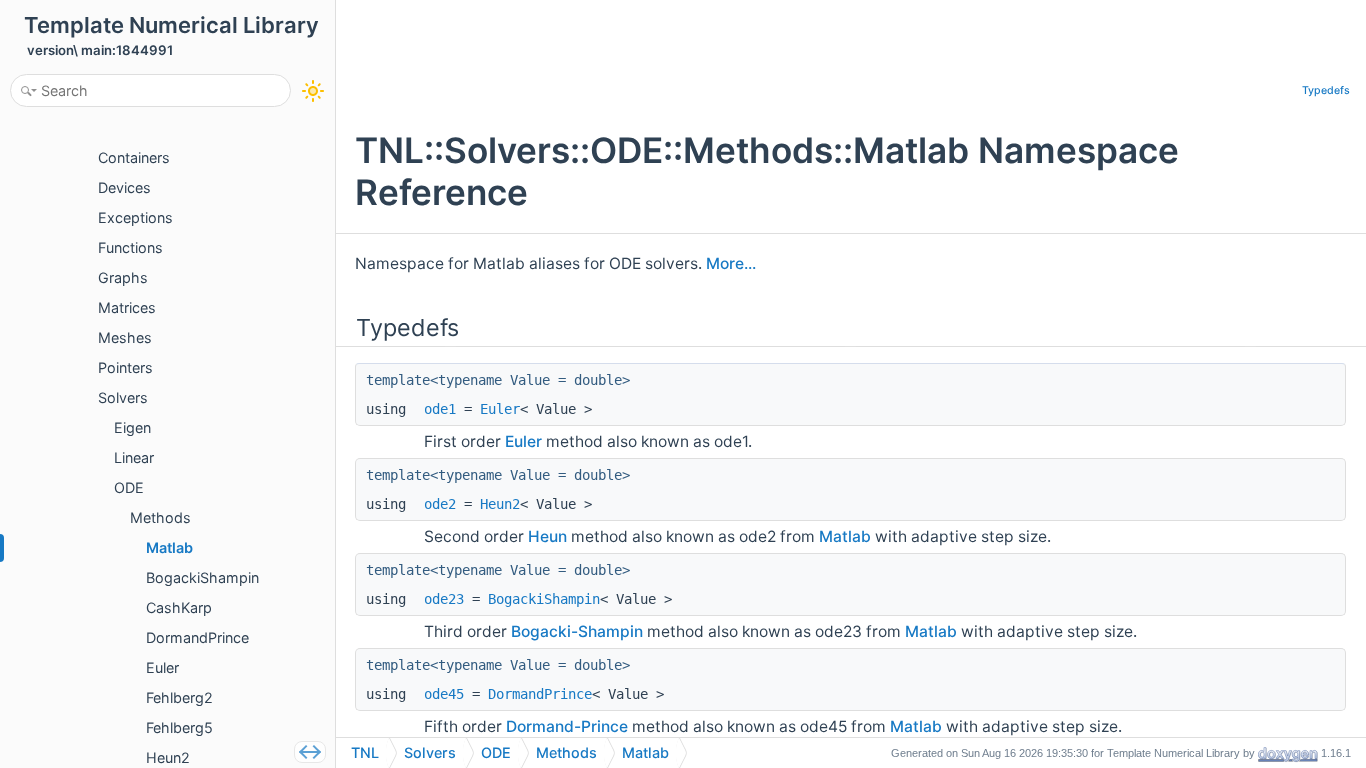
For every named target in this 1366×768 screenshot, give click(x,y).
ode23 (444, 599)
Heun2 (500, 504)
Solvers (430, 752)
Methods (566, 752)
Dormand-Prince (567, 726)
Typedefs (1326, 90)
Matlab (845, 536)
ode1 (440, 409)
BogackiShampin (544, 599)
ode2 (440, 504)
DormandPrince (540, 694)
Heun (547, 536)
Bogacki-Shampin (577, 631)
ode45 (444, 694)
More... (731, 263)
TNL (365, 752)
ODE (496, 752)
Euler (500, 409)
